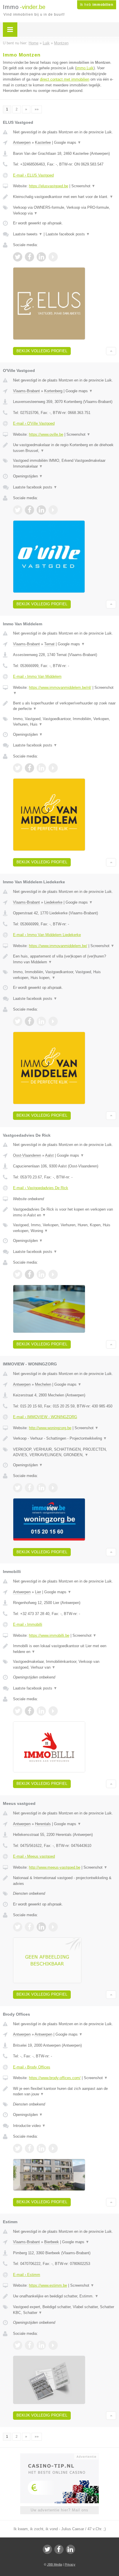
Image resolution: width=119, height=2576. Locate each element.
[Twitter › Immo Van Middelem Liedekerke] (18, 1021)
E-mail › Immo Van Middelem (37, 676)
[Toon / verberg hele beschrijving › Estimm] (65, 2296)
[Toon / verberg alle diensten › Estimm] (65, 2310)
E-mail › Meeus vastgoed (34, 1856)
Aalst (49, 1155)
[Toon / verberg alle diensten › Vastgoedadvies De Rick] (65, 1228)
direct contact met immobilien (65, 79)
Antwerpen (22, 142)
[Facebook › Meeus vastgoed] (29, 1927)
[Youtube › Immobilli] (53, 1711)
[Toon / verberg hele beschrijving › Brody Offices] (65, 2091)
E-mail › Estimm (27, 2275)
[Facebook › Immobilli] (29, 1711)
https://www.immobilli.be (49, 1635)
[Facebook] (59, 2549)
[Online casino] (59, 2456)
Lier (38, 1592)
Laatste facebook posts (68, 234)
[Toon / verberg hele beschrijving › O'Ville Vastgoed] (65, 448)
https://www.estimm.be (48, 2285)
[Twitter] (47, 2549)
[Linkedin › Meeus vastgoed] (41, 1927)
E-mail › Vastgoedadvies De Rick (41, 1188)
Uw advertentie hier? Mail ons (59, 2510)
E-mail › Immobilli (28, 1624)
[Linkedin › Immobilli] (41, 1711)
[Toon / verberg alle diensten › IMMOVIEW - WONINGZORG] (65, 1452)
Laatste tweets (28, 234)
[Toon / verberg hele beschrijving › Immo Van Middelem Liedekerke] (65, 959)
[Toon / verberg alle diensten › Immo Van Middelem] (65, 722)
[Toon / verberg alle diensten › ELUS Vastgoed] (65, 210)
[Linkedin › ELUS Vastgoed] (41, 257)
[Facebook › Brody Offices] (29, 2148)
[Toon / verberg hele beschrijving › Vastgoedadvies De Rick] (65, 1212)
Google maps (68, 142)
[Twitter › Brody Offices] (18, 2148)
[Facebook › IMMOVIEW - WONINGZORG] (29, 1488)
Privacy (70, 2564)
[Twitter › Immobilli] (18, 1711)
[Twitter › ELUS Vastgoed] (18, 257)
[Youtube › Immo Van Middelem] (53, 768)
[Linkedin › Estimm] (41, 2345)
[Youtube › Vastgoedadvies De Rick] (53, 1274)
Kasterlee (43, 142)
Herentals (43, 1824)
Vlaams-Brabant (26, 391)
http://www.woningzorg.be (50, 1428)
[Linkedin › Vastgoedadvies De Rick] (41, 1274)
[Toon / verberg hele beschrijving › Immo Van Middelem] (65, 706)
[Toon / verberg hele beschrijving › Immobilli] (65, 1649)
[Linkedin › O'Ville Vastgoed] (41, 510)
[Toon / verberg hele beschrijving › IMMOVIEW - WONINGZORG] (65, 1438)
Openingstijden (28, 476)
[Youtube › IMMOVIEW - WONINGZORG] (53, 1488)
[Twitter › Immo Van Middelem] (18, 768)
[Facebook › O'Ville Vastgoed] (29, 510)
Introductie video (29, 2126)
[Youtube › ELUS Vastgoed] (53, 257)
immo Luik (85, 68)
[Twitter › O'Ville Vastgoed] (18, 510)
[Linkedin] (70, 2549)
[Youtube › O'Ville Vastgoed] (53, 510)
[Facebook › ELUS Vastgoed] (29, 257)
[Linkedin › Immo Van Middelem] (41, 768)
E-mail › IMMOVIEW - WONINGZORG (45, 1417)
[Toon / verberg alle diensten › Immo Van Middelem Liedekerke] (65, 975)
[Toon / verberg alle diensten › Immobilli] (65, 1664)
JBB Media (55, 2564)
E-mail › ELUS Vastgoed (33, 175)
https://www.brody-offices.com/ (55, 2078)
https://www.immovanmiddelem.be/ (58, 946)
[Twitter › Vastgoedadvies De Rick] (18, 1274)
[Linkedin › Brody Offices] (41, 2148)
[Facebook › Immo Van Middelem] (29, 768)
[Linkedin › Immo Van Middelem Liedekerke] (41, 1021)
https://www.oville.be (46, 434)
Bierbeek (52, 2242)
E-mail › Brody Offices (32, 2067)
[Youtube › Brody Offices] (53, 2148)
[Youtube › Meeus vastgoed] (53, 1927)
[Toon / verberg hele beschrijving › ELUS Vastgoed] (65, 197)
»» (37, 109)
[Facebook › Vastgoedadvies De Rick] (29, 1274)
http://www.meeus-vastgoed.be (55, 1867)
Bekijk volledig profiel (42, 351)
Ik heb (97, 5)
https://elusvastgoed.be (49, 186)
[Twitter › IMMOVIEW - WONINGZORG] (18, 1488)
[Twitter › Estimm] (18, 2345)
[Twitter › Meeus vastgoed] (18, 1927)
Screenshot (83, 186)
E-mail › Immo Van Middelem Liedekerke (47, 935)
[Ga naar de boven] (111, 351)
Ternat (49, 644)
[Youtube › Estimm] (53, 2345)
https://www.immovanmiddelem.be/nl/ (60, 687)
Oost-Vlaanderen (27, 1155)
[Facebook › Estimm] (29, 2345)
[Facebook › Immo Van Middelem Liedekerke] (29, 1021)
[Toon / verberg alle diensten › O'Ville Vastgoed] (65, 463)
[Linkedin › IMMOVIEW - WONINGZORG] (41, 1488)
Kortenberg (53, 391)
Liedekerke (53, 902)
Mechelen (43, 1384)
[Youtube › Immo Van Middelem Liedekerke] (53, 1021)
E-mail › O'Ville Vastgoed (34, 423)
